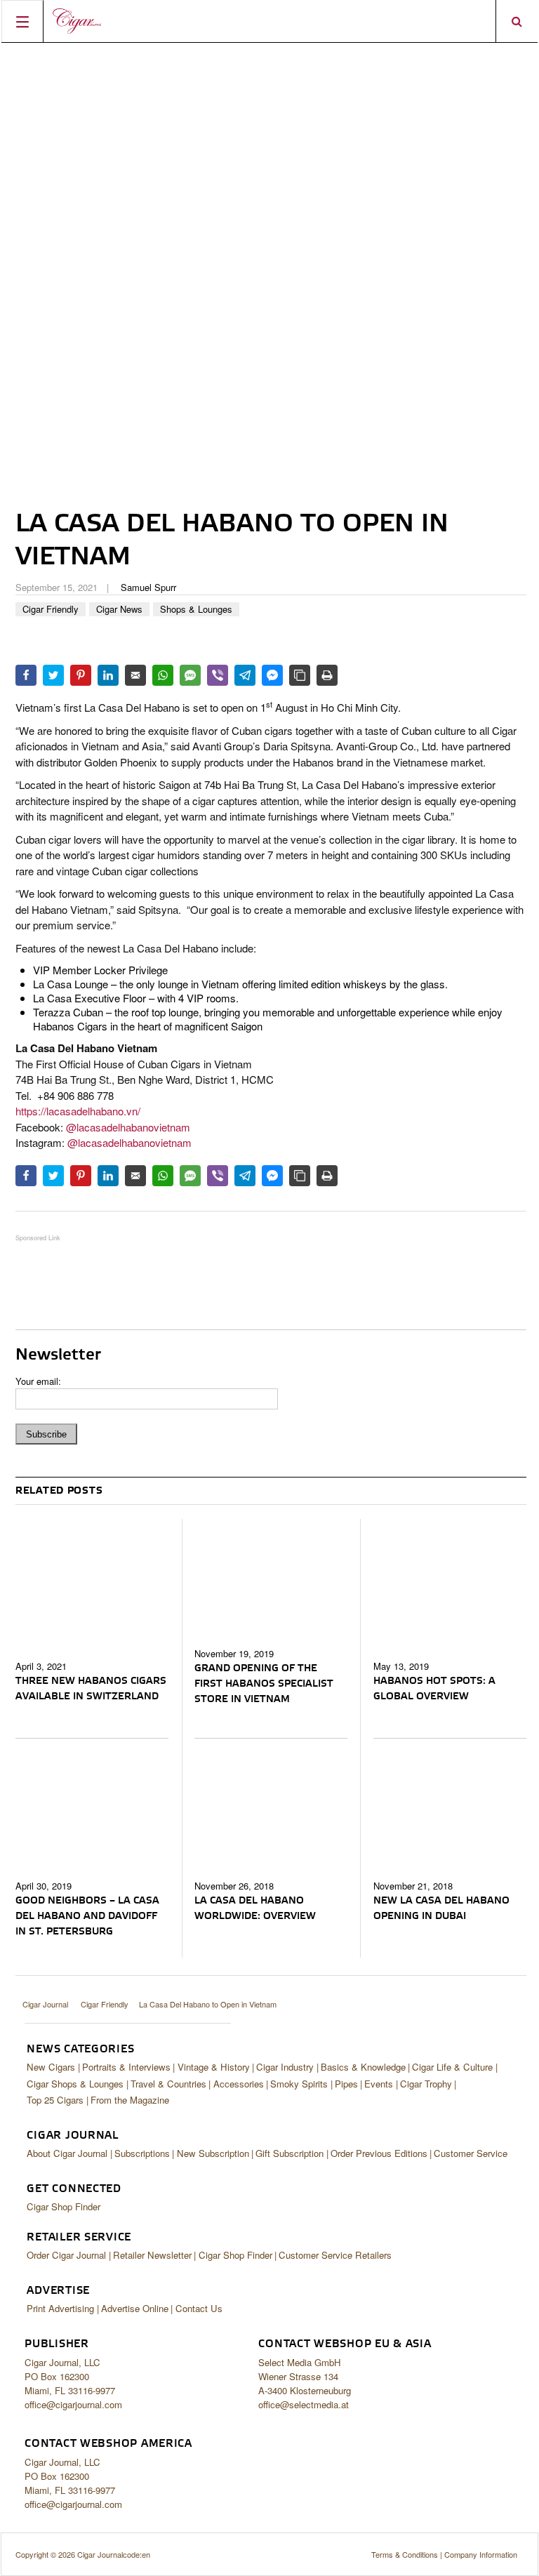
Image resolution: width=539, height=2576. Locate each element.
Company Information (481, 2554)
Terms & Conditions (405, 2554)
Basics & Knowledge (363, 2067)
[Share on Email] (135, 675)
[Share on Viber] (218, 675)
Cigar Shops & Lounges (75, 2084)
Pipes (346, 2084)
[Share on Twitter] (53, 675)
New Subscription (213, 2153)
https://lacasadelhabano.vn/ (78, 1111)
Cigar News (119, 609)
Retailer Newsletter (152, 2255)
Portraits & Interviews (126, 2067)
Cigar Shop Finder (64, 2206)
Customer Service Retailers (335, 2255)
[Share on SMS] (190, 675)
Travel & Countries (168, 2084)
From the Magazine (130, 2100)
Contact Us (199, 2308)
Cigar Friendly (51, 609)
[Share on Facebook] (26, 675)
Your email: (38, 1381)
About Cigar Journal (67, 2153)
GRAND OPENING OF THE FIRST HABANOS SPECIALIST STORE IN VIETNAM (264, 1684)
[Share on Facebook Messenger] (272, 675)
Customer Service (471, 2153)
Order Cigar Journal (66, 2255)
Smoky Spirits (299, 2084)
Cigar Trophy (426, 2084)
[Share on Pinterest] (81, 675)
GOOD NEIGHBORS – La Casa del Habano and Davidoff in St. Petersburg (87, 1916)
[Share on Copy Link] (300, 675)
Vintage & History (214, 2067)
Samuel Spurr (148, 587)
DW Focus (269, 21)
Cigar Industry (285, 2067)
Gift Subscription (290, 2153)
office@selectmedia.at (304, 2404)
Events (379, 2084)
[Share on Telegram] (245, 675)
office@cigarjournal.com (73, 2404)
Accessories (239, 2084)
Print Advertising (60, 2308)
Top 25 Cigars (55, 2100)
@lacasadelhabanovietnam (128, 1127)
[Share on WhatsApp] (163, 675)
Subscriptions (142, 2153)
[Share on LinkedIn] (108, 675)
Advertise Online (135, 2308)
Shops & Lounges (196, 609)
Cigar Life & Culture (452, 2067)
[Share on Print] (327, 675)
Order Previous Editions (379, 2153)
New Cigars (51, 2067)
